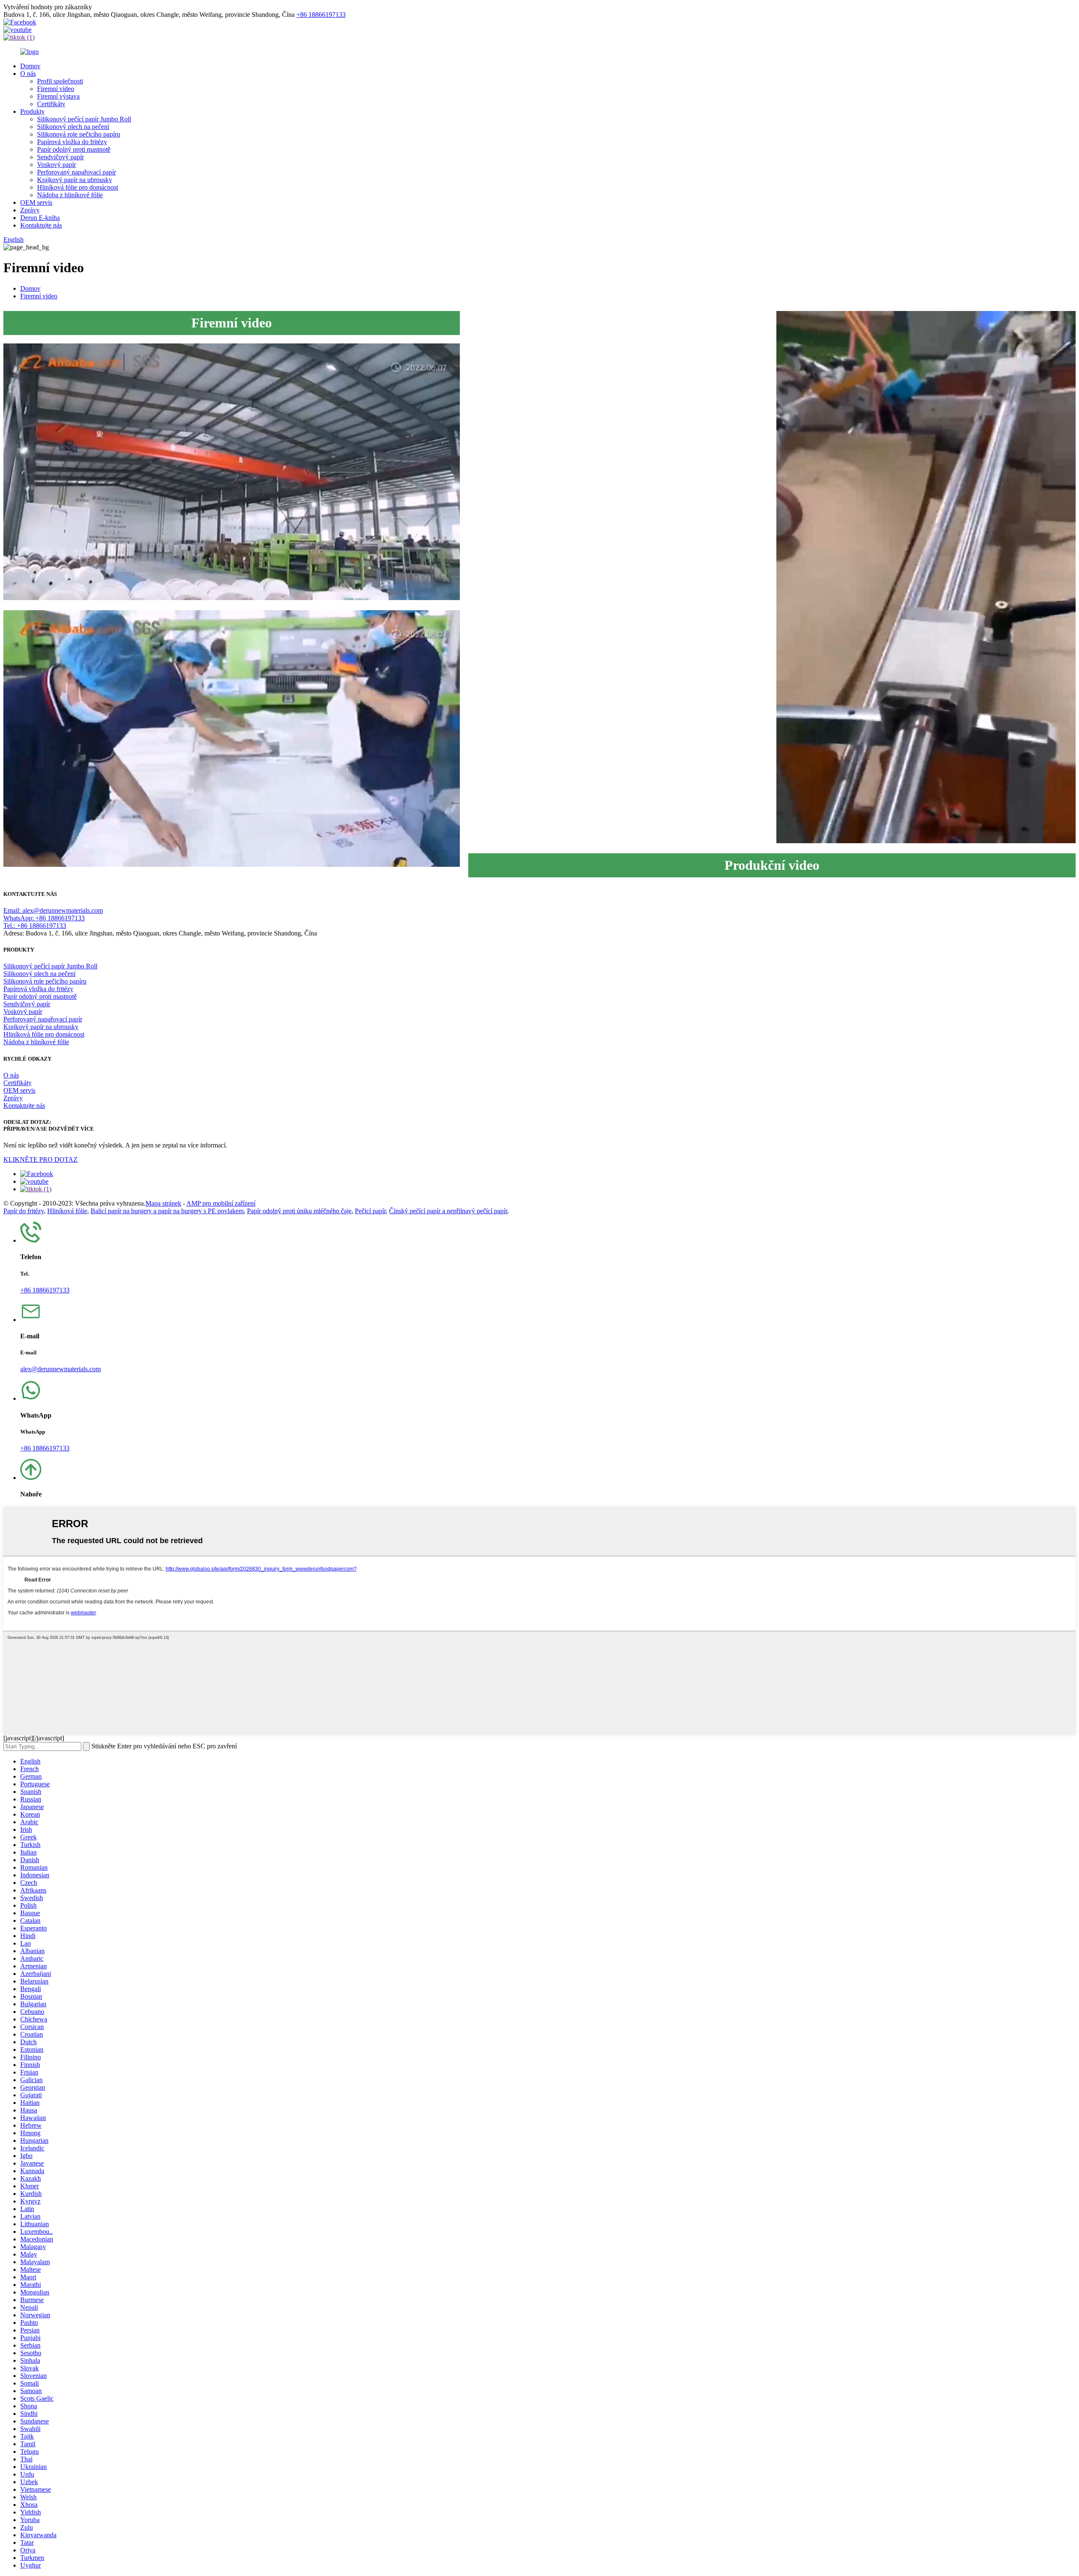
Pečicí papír (370, 1211)
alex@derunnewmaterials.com (60, 1369)
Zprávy (30, 210)
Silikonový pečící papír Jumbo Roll (84, 119)
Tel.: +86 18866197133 (35, 926)
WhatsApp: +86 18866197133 (44, 918)
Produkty (32, 111)
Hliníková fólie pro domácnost (78, 187)
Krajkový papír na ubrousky (75, 180)
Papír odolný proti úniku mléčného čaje (299, 1211)
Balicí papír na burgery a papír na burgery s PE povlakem (167, 1211)
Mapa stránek (163, 1203)
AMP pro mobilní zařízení (221, 1203)
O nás (28, 74)
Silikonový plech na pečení (73, 127)
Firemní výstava (58, 96)
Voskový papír (56, 165)
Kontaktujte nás (41, 225)
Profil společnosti (60, 81)
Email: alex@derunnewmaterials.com (53, 910)
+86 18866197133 (321, 15)
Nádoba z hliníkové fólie (70, 195)
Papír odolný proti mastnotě (74, 149)
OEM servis (36, 202)
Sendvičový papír (60, 157)
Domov (30, 66)
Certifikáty (51, 104)
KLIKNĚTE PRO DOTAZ (40, 1159)
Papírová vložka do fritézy (72, 142)
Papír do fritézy (24, 1211)
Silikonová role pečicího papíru (79, 134)
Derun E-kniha (40, 218)
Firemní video (56, 89)
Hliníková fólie (67, 1211)
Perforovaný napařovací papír (76, 172)
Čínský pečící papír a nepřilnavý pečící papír (448, 1211)
